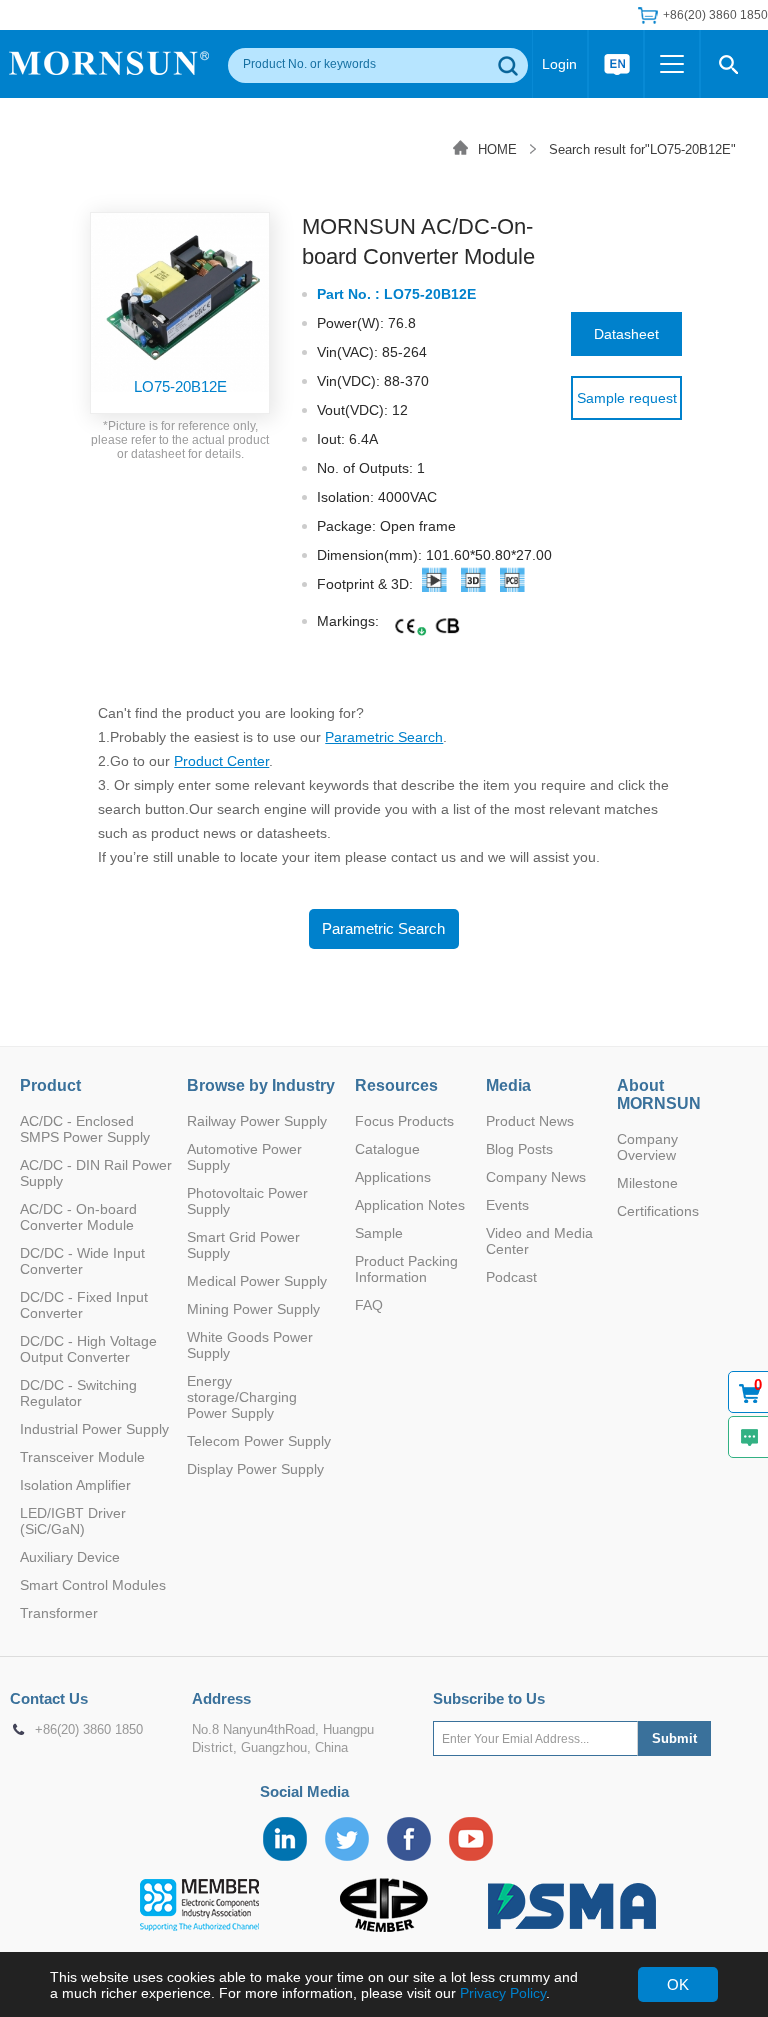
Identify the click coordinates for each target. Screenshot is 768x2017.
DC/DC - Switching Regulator (78, 1393)
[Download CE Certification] (405, 627)
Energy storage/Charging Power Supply (242, 1397)
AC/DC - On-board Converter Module (78, 1217)
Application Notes (410, 1205)
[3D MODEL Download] (473, 584)
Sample (379, 1233)
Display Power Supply (255, 1469)
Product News (530, 1121)
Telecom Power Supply (259, 1441)
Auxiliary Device (70, 1557)
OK (678, 1984)
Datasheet (626, 334)
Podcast (511, 1277)
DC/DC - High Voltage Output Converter (88, 1349)
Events (507, 1205)
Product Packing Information (406, 1269)
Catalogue (387, 1149)
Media (508, 1085)
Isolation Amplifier (75, 1485)
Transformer (59, 1613)
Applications (393, 1177)
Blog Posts (519, 1149)
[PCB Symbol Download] (512, 584)
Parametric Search (384, 737)
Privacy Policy (503, 1993)
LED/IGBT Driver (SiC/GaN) (73, 1521)
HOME (497, 149)
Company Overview (647, 1147)
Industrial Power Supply (94, 1429)
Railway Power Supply (257, 1121)
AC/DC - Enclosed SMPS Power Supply (85, 1129)
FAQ (369, 1305)
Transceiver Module (82, 1457)
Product (50, 1085)
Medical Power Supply (257, 1281)
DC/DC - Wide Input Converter (82, 1261)
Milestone (647, 1183)
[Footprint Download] (434, 584)
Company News (536, 1177)
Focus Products (404, 1121)
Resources (396, 1085)
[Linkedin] (285, 1839)
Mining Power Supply (253, 1309)
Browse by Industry (261, 1085)
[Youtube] (471, 1839)
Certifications (658, 1211)
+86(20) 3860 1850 (89, 1730)
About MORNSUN (659, 1094)
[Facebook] (409, 1839)
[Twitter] (347, 1839)
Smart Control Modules (93, 1585)
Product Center (221, 761)
